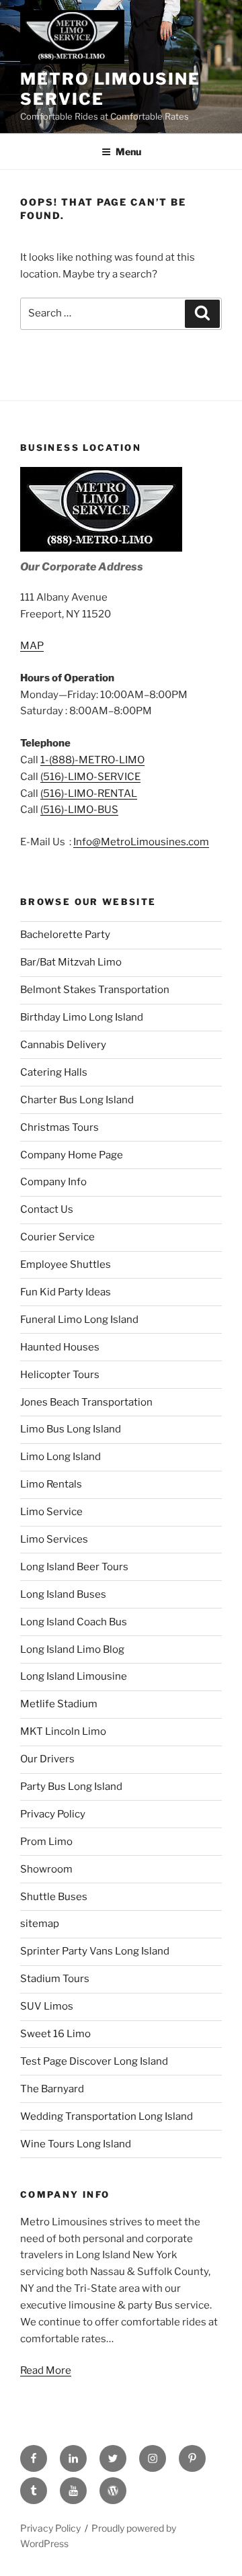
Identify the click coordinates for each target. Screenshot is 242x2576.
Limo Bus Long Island (71, 1429)
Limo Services (54, 1539)
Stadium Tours (55, 1979)
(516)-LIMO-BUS (79, 810)
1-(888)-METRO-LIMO (92, 760)
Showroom (46, 1869)
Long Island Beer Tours (74, 1567)
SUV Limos (47, 2006)
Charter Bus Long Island (77, 1100)
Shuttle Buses (54, 1897)
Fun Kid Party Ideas (66, 1292)
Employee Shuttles (66, 1264)
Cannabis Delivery (63, 1045)
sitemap (40, 1924)
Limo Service (51, 1512)
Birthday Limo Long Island (82, 1017)
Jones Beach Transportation (86, 1402)
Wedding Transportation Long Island (107, 2116)
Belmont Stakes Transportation (95, 990)
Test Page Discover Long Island (94, 2061)
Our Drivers (47, 1759)
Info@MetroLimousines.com (141, 842)
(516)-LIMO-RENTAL (89, 793)
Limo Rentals (51, 1484)
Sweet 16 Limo (55, 2034)
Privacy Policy (53, 1814)
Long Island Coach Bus (74, 1622)
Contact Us (47, 1209)
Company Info (53, 1182)
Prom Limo (46, 1842)
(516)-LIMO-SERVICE (90, 777)
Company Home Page (72, 1155)
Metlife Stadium (59, 1704)
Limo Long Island (61, 1457)
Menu (128, 152)
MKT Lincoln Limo (63, 1731)
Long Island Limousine (74, 1676)
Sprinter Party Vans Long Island (95, 1951)
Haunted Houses (60, 1347)
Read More (46, 2370)
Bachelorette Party (65, 935)
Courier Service (57, 1237)
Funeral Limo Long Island (79, 1320)
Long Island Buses (63, 1594)
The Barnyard (52, 2089)
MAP (32, 646)
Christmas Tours (59, 1127)
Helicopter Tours (60, 1375)
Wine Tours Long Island (76, 2144)
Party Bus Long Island (71, 1787)
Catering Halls (54, 1072)
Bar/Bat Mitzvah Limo (71, 962)
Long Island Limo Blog (72, 1649)
